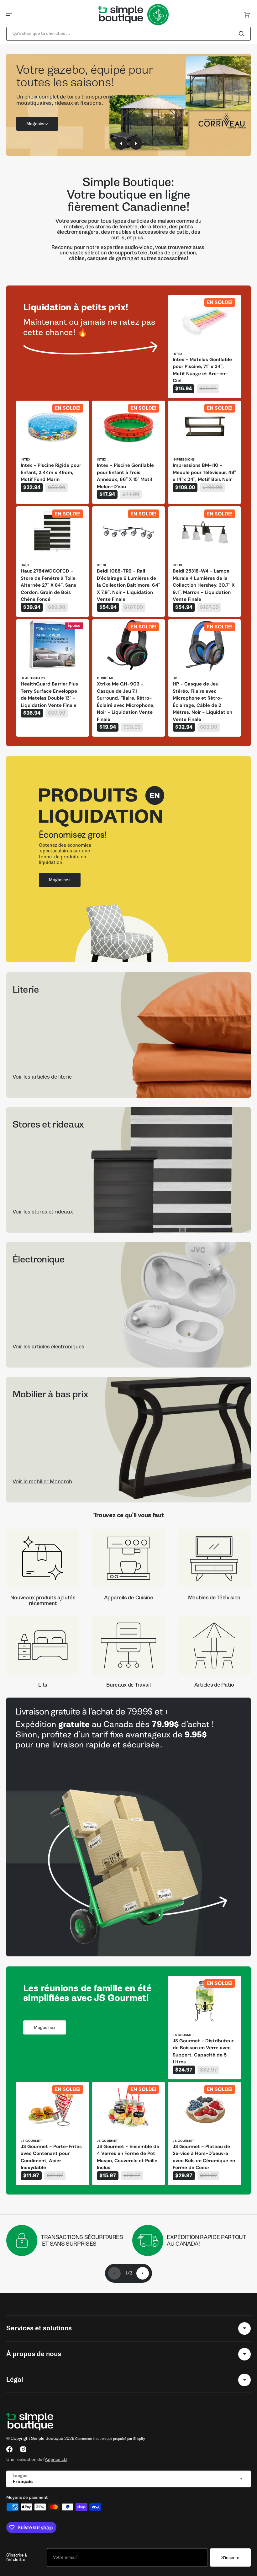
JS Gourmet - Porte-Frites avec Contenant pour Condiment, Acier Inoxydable (51, 2157)
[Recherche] (243, 34)
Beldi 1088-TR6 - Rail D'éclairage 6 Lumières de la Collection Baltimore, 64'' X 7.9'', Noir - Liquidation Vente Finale (128, 585)
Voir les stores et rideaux (43, 1212)
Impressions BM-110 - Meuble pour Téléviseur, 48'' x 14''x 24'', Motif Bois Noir (204, 472)
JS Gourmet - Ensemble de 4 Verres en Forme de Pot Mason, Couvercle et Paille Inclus (128, 2157)
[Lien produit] (205, 347)
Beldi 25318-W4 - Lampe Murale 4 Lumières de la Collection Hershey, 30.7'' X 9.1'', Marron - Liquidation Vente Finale (204, 585)
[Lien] (128, 1827)
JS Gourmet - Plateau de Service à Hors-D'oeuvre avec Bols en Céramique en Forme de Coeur (204, 2157)
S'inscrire (230, 2558)
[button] (9, 15)
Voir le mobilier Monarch (42, 1482)
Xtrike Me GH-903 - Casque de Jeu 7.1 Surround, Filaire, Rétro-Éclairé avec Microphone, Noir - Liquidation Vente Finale (126, 702)
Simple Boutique (47, 2438)
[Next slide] (143, 2273)
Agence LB (56, 2459)
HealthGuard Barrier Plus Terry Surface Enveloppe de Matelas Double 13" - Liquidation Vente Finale (49, 695)
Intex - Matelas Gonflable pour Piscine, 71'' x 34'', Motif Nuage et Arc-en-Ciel (202, 370)
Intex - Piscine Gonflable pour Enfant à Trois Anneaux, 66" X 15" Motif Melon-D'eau (125, 476)
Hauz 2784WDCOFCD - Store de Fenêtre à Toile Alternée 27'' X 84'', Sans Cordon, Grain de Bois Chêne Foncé (48, 585)
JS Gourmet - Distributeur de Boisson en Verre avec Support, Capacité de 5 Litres (203, 2051)
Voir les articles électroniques (48, 1347)
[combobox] (128, 34)
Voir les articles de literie (42, 1077)
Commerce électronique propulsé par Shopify (110, 2439)
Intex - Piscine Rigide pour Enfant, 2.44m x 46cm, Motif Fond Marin (51, 472)
